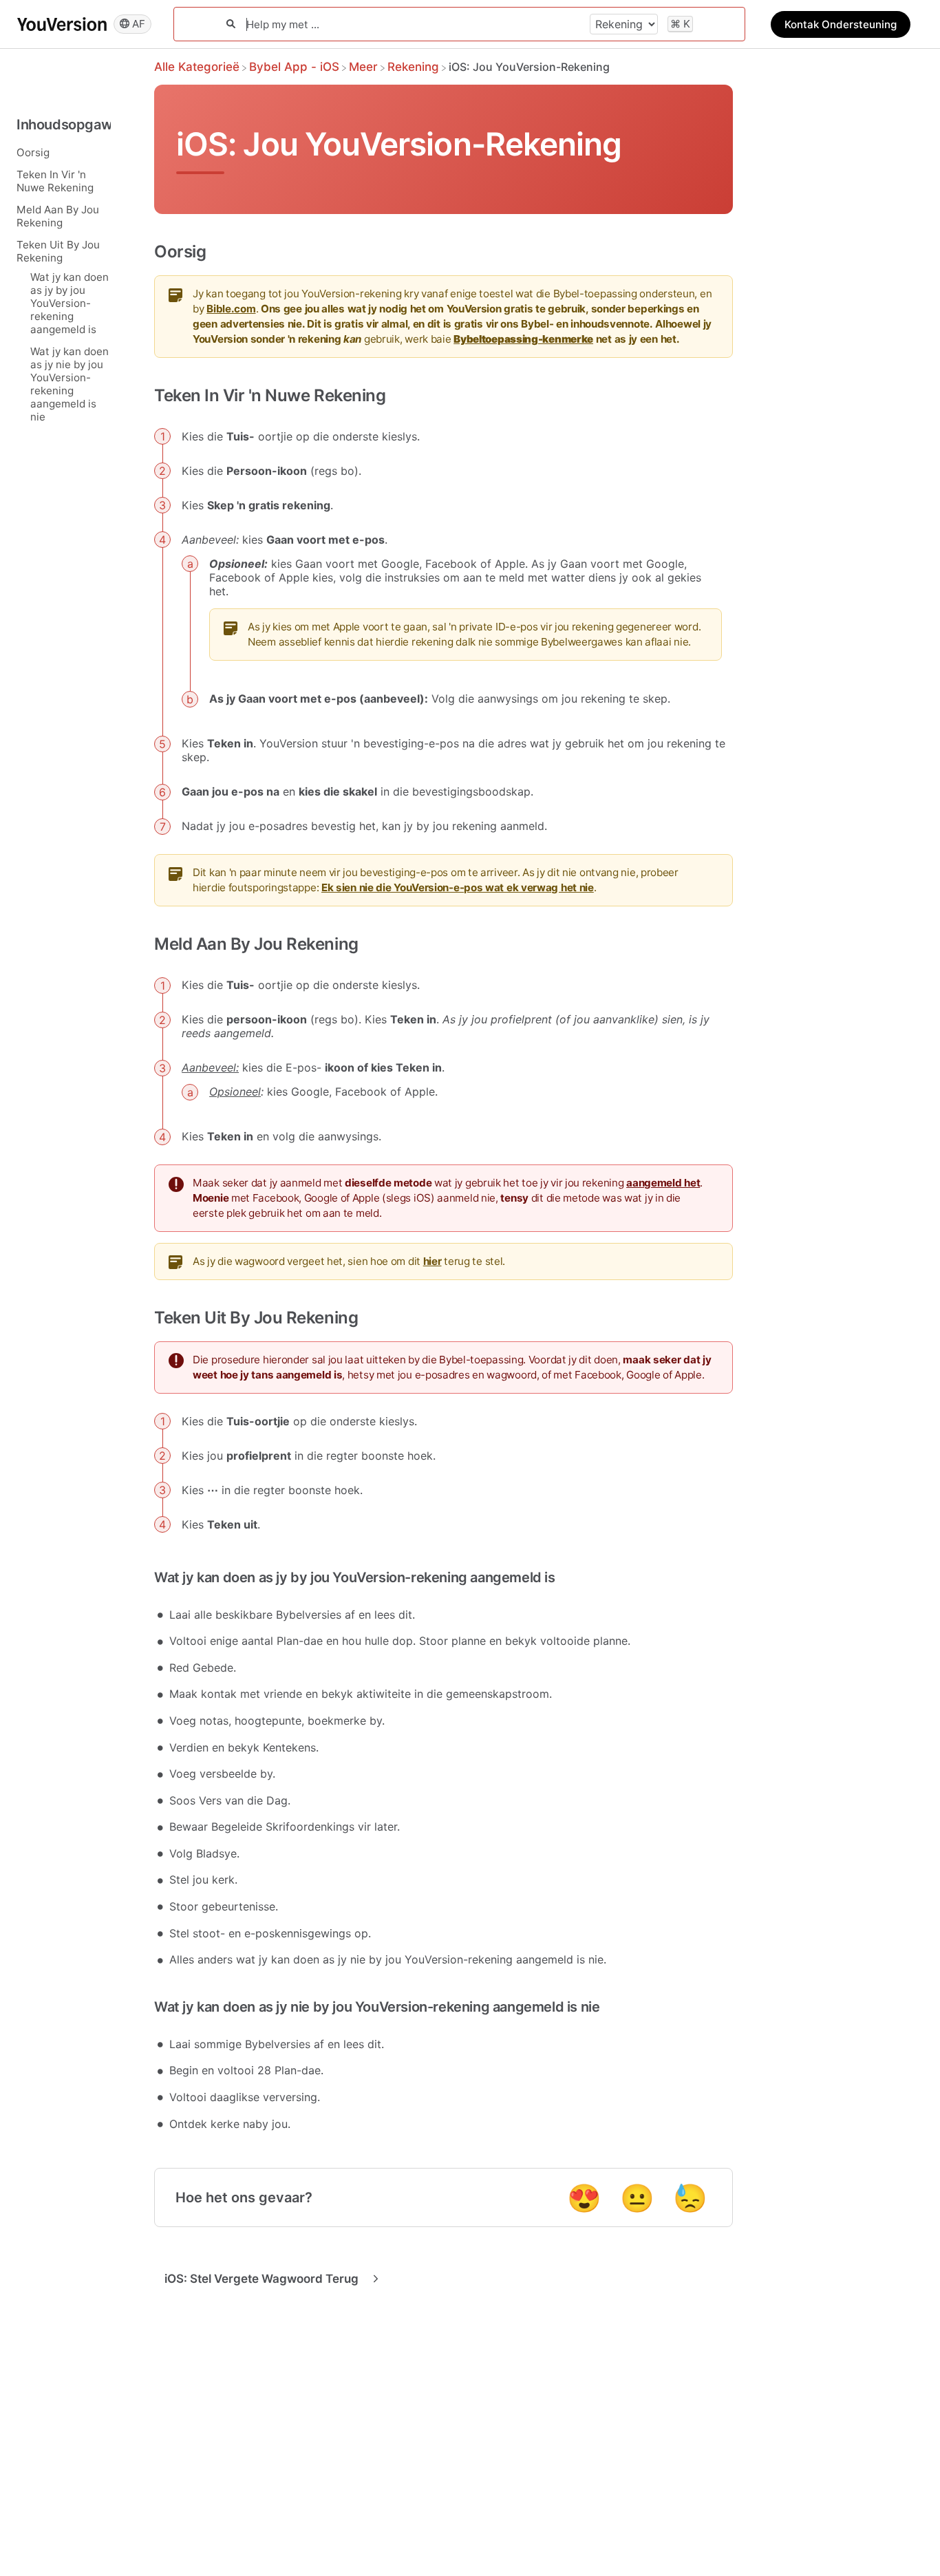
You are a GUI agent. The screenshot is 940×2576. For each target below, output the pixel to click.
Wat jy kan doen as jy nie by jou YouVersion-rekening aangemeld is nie (70, 383)
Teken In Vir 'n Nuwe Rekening (55, 180)
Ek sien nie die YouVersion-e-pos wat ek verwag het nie (458, 887)
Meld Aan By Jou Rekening (58, 215)
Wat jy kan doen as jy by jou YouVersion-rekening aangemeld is (70, 302)
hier (432, 1261)
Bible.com (231, 309)
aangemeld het (663, 1183)
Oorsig (33, 152)
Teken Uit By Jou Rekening (58, 251)
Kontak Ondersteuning (841, 24)
